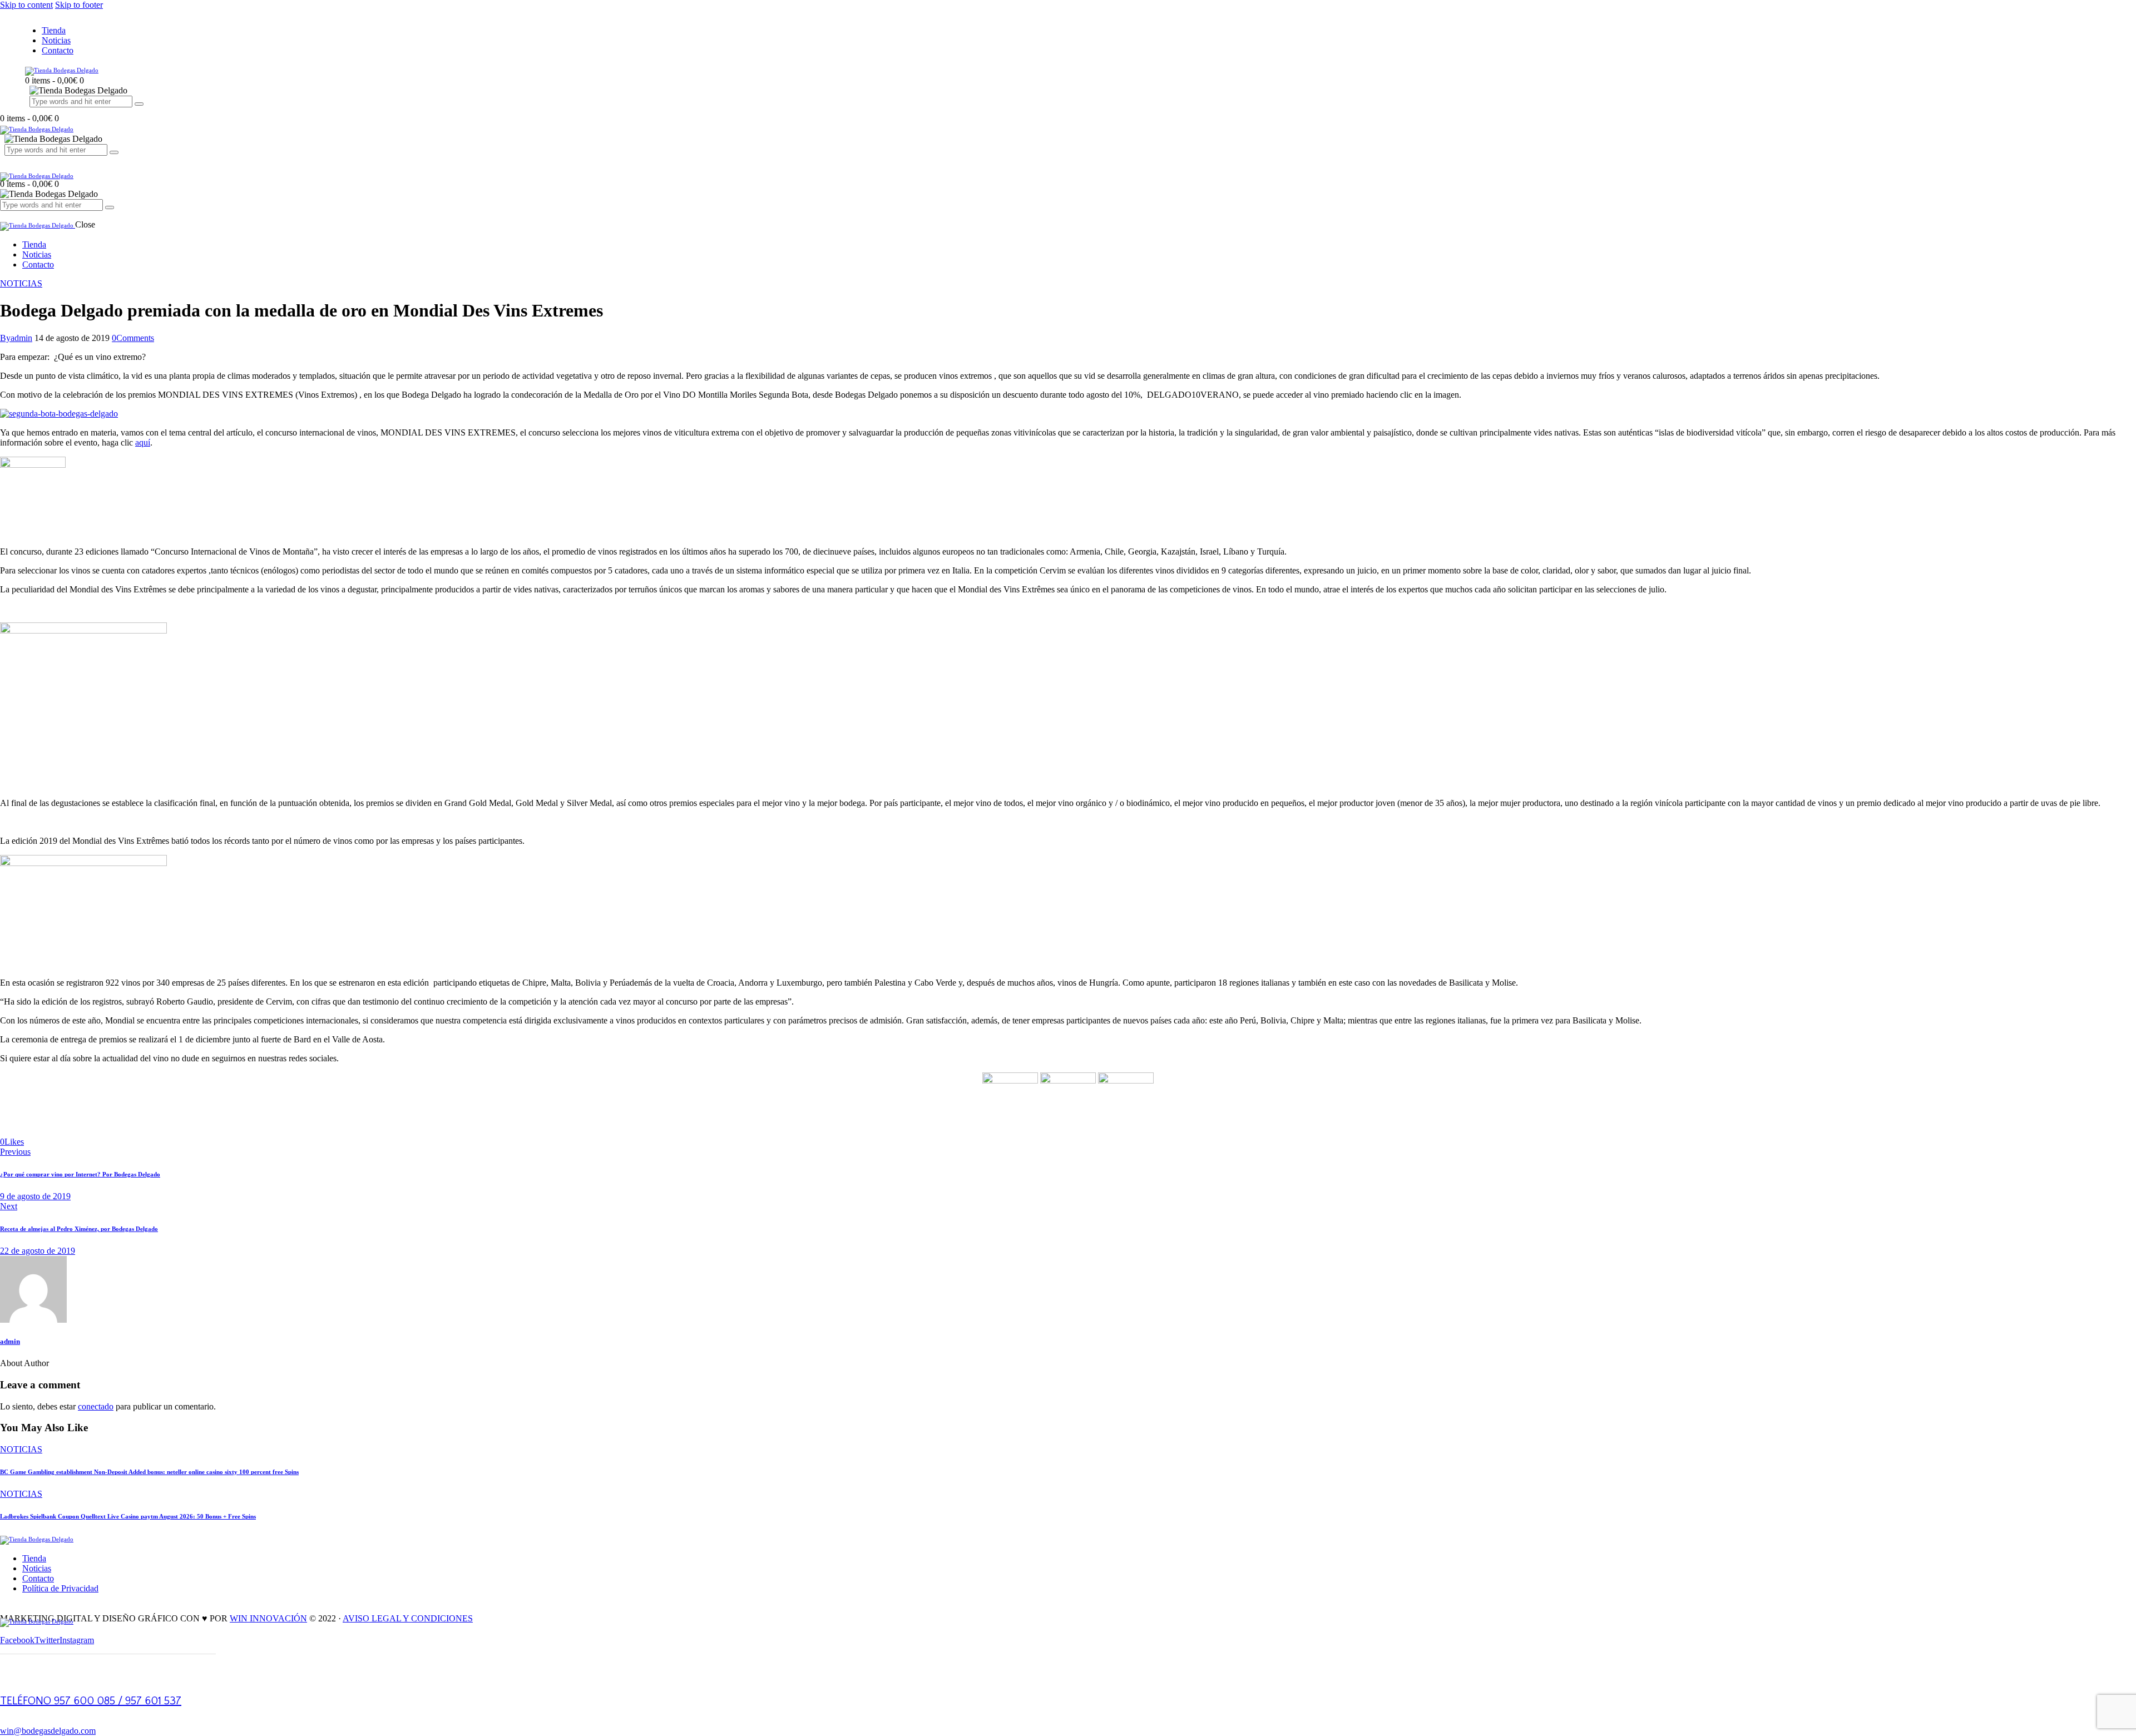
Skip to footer (79, 5)
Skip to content (26, 5)
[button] (12, 1142)
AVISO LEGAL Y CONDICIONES (408, 1618)
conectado (96, 1406)
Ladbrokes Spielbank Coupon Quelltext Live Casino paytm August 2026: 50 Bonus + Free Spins (128, 1516)
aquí (143, 442)
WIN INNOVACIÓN (268, 1618)
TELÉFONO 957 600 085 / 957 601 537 (91, 1701)
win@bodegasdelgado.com (48, 1731)
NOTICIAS (21, 283)
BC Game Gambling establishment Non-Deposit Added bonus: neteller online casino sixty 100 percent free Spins (149, 1472)
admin (10, 1341)
